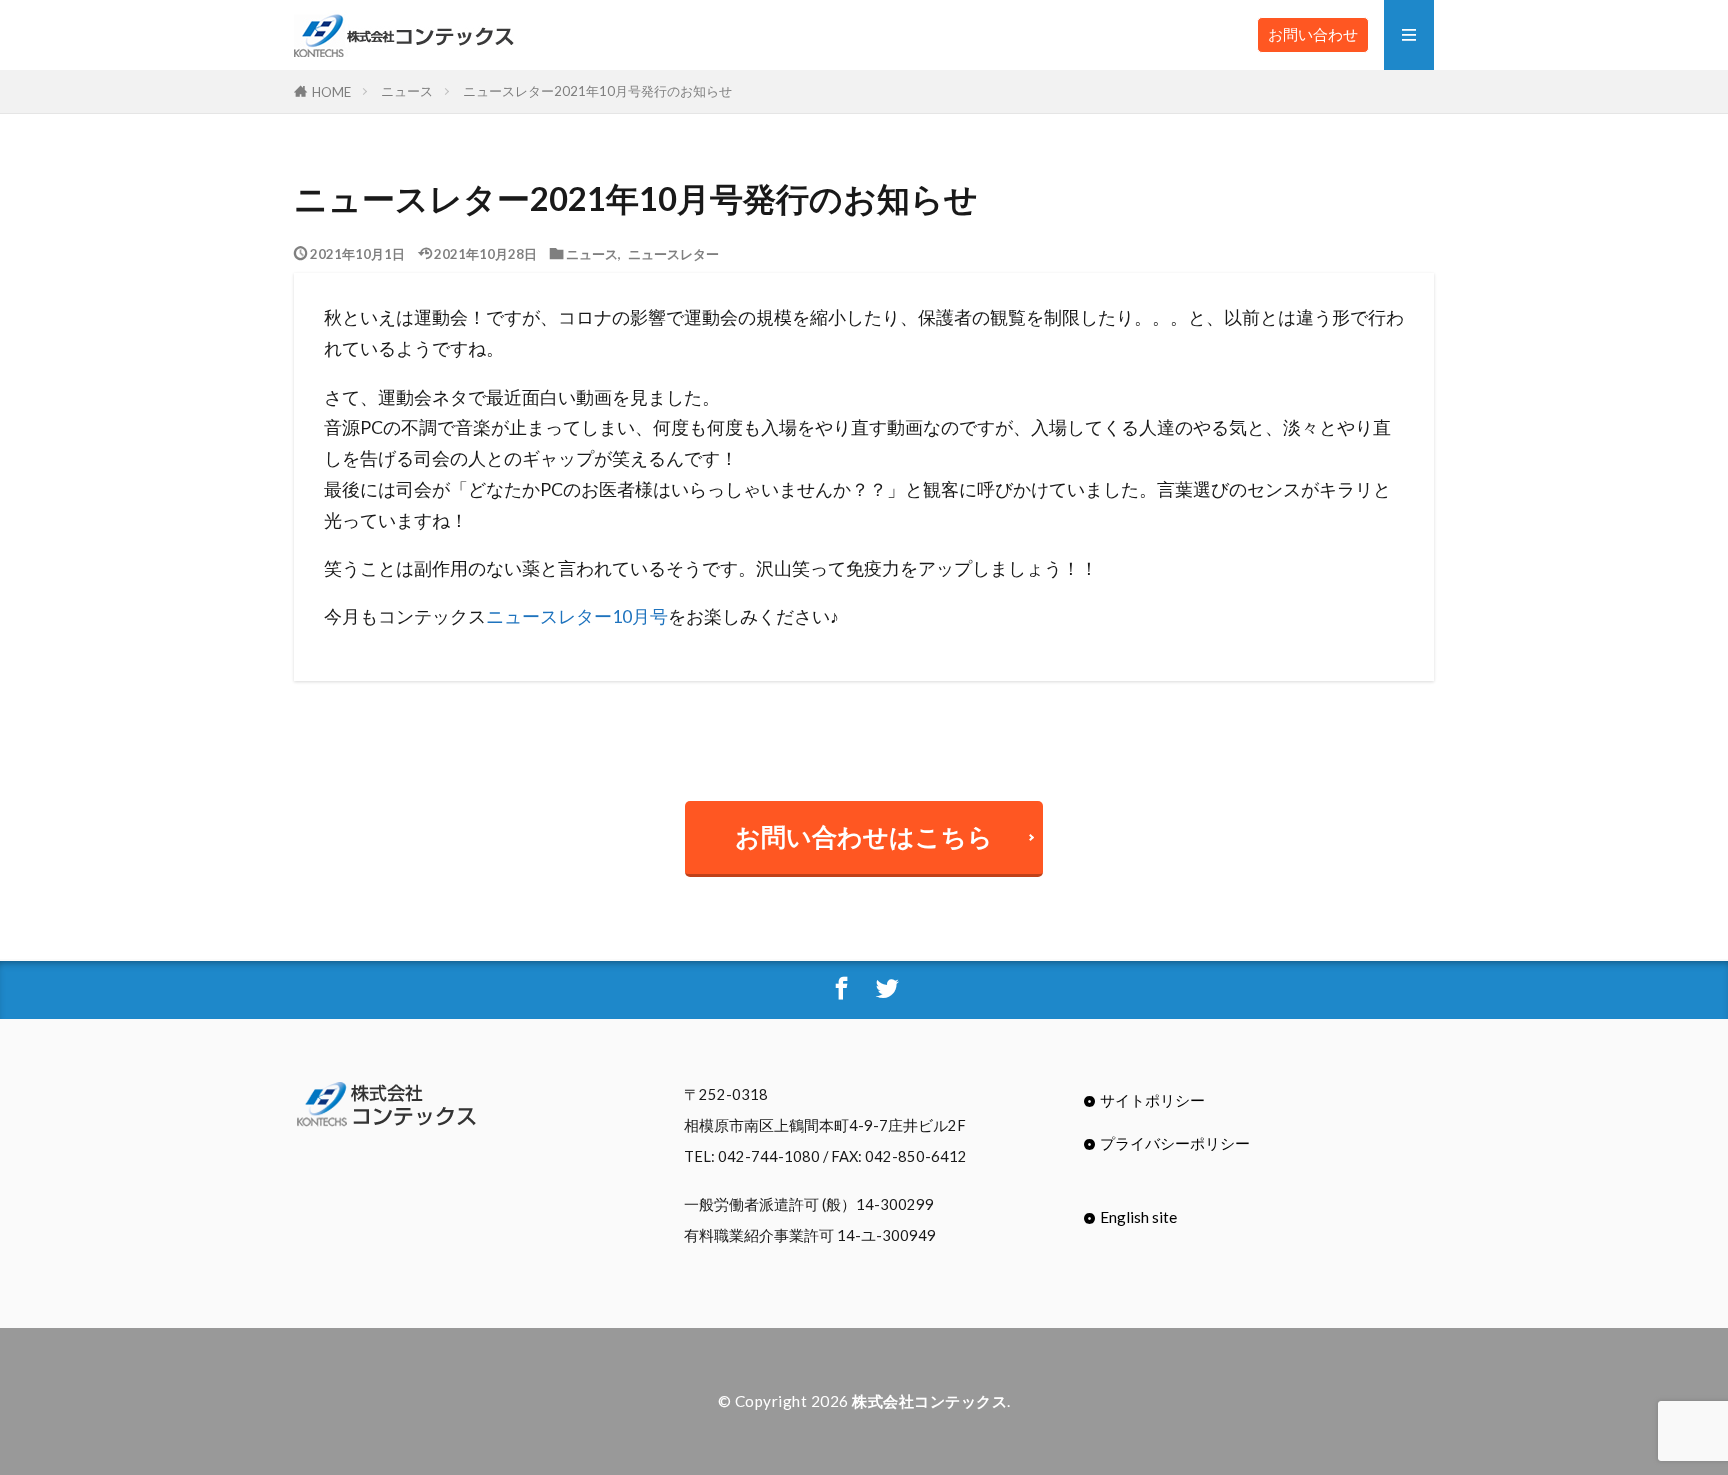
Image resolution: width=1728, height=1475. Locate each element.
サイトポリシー (1152, 1100)
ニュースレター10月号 (577, 616)
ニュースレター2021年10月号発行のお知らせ (597, 91)
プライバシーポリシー (1175, 1143)
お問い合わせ (1313, 34)
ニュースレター (673, 253)
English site (1138, 1217)
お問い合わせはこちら (864, 836)
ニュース (407, 91)
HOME (331, 91)
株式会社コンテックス (929, 1401)
